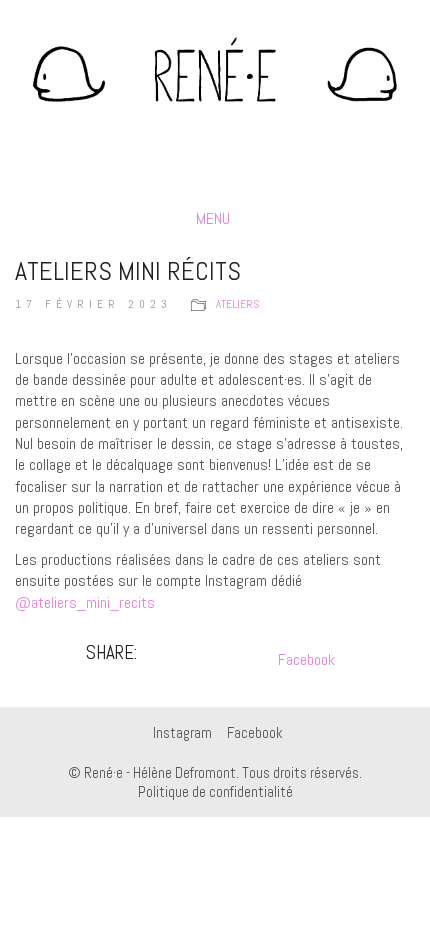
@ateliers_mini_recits (85, 602)
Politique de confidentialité (215, 791)
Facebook (306, 659)
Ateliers (237, 304)
